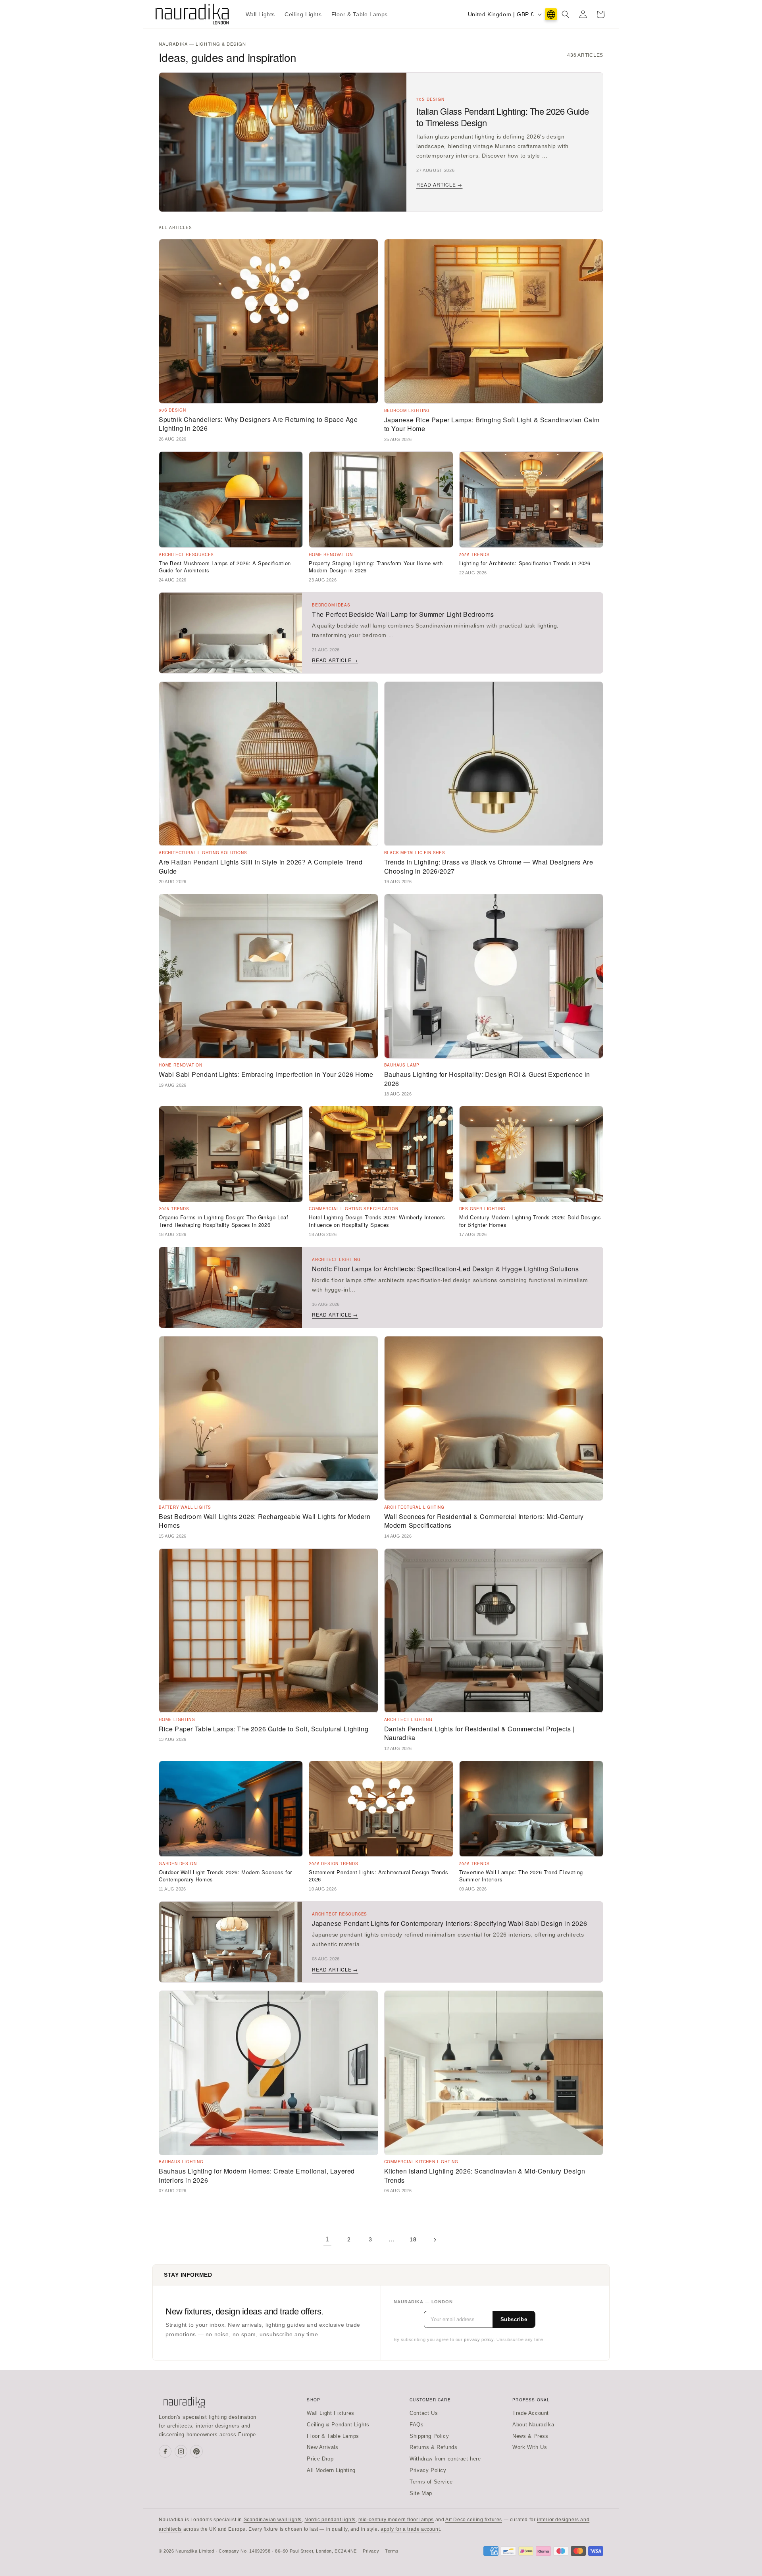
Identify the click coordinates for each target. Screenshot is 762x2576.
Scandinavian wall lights (273, 2520)
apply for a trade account (410, 2529)
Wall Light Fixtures (330, 2413)
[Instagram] (181, 2451)
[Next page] (435, 2240)
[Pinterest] (196, 2451)
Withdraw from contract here (445, 2459)
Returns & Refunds (433, 2447)
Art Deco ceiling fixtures (474, 2520)
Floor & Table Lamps (333, 2436)
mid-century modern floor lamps (396, 2520)
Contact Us (424, 2413)
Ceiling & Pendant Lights (338, 2425)
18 (413, 2239)
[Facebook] (165, 2451)
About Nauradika (533, 2425)
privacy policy (479, 2339)
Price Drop (320, 2459)
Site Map (421, 2493)
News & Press (530, 2436)
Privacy (371, 2551)
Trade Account (531, 2413)
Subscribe (514, 2319)
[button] (566, 14)
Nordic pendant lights (330, 2520)
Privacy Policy (428, 2470)
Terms (392, 2551)
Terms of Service (431, 2482)
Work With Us (530, 2447)
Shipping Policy (429, 2436)
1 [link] (327, 2239)
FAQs (417, 2425)
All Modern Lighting (331, 2470)
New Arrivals (322, 2447)
